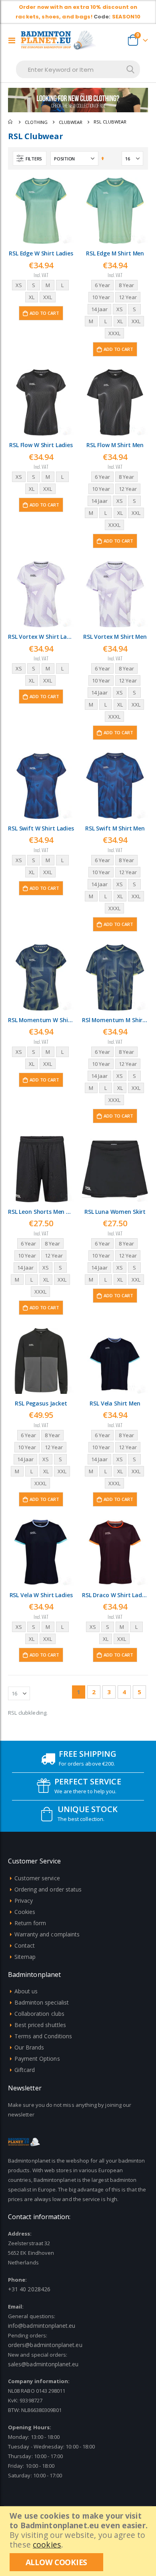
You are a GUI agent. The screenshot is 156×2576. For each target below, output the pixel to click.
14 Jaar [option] (99, 309)
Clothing (36, 122)
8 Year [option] (126, 285)
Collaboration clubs (39, 2014)
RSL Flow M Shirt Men (115, 445)
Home (11, 122)
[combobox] (78, 69)
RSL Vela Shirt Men (115, 1403)
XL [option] (32, 297)
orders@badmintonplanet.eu (45, 2345)
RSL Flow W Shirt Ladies (41, 445)
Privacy (24, 1901)
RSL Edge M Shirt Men (115, 253)
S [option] (34, 285)
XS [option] (19, 285)
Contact (25, 1945)
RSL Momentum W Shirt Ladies (41, 1020)
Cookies (25, 1912)
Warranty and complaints (47, 1934)
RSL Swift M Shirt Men (115, 828)
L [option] (62, 285)
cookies (47, 2545)
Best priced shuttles (40, 2025)
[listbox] (41, 292)
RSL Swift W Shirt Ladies (41, 828)
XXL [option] (48, 297)
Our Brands (29, 2047)
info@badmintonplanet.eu (42, 2326)
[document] (79, 2541)
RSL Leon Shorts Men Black (41, 1212)
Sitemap (25, 1957)
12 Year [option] (128, 297)
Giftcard (25, 2070)
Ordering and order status (48, 1889)
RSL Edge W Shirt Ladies (41, 253)
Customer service (37, 1878)
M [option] (48, 285)
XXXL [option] (114, 333)
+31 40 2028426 (29, 2289)
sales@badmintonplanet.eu (43, 2364)
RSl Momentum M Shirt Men (115, 1020)
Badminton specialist (42, 2002)
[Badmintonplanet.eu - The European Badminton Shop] (59, 40)
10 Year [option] (101, 297)
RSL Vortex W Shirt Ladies (41, 637)
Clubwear (71, 122)
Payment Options (37, 2059)
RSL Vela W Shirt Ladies (41, 1595)
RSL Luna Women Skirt (115, 1212)
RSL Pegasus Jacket (41, 1403)
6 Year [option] (102, 285)
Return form (30, 1923)
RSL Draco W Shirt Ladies (115, 1595)
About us (26, 1991)
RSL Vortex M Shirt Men (115, 637)
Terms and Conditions (43, 2036)
